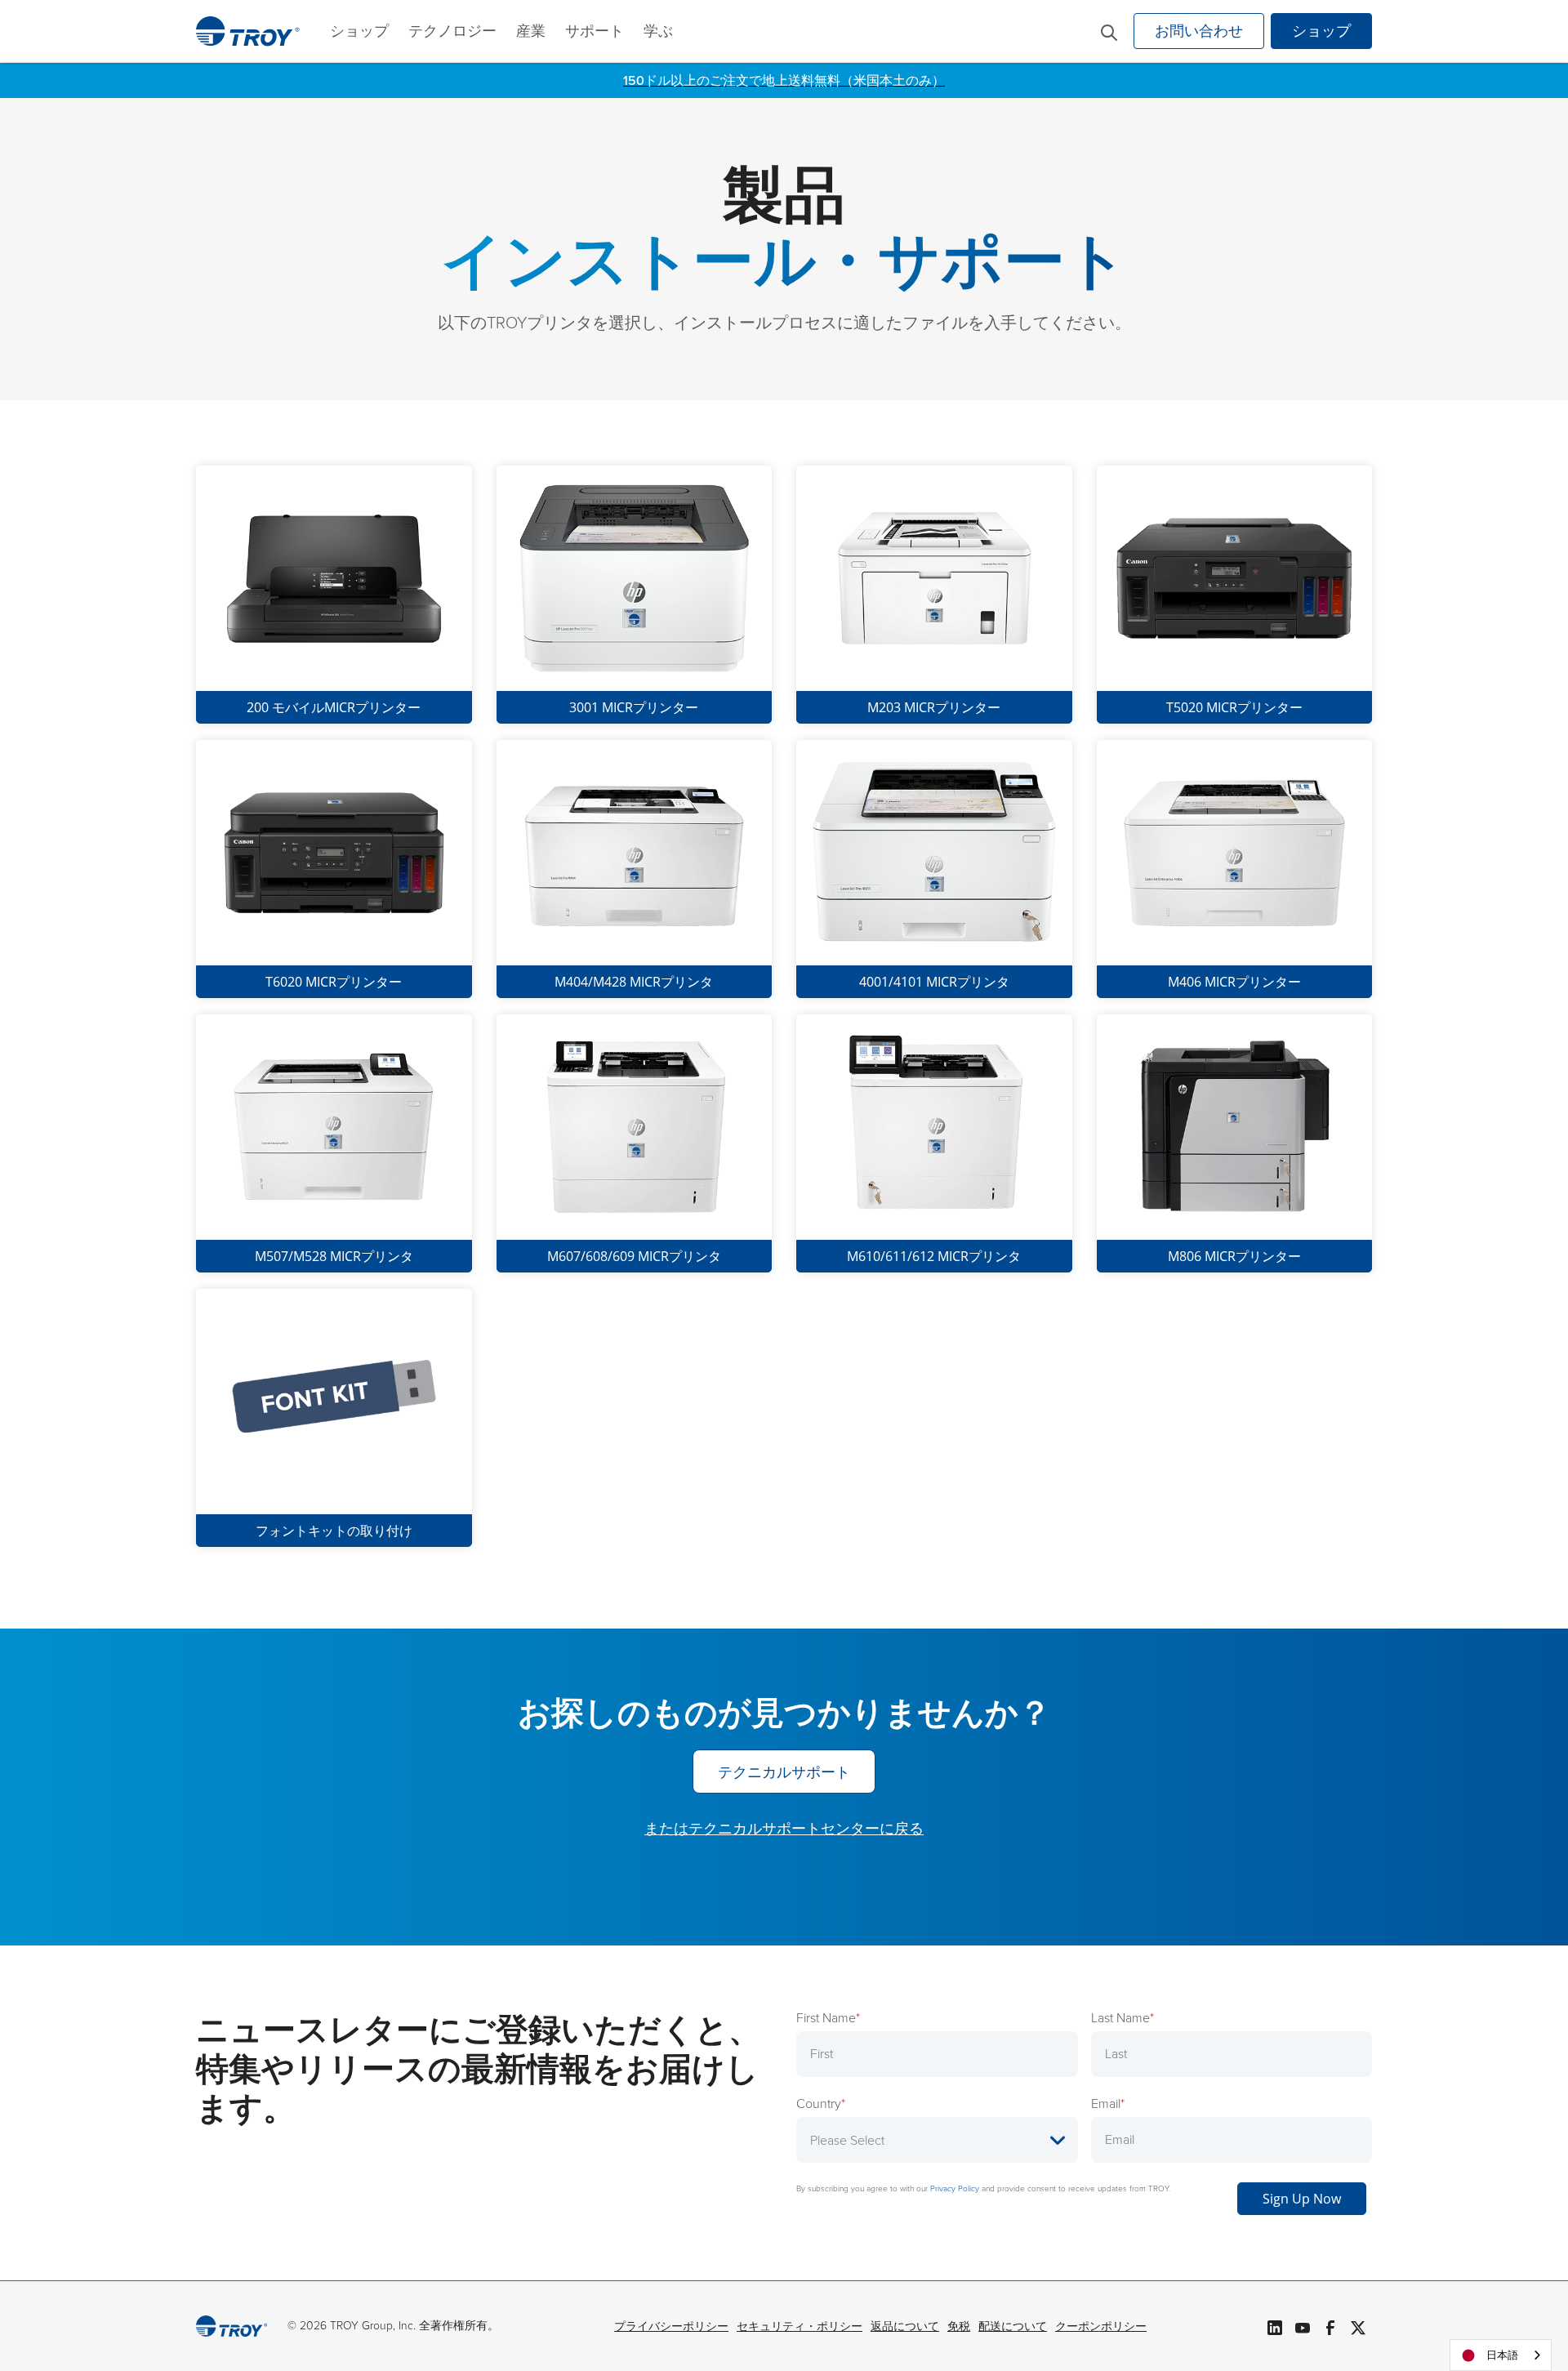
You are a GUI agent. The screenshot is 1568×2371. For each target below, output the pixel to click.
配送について (1013, 2326)
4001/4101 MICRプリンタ (934, 982)
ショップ (359, 31)
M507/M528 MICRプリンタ (334, 1256)
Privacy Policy (955, 2188)
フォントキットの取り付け (334, 1531)
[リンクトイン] (1275, 2326)
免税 (959, 2326)
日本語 (1502, 2355)
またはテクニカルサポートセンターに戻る (784, 1829)
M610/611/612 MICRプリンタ (934, 1256)
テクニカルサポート (784, 1772)
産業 (531, 31)
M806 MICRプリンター (1234, 1256)
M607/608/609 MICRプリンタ (634, 1256)
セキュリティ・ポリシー (800, 2326)
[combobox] (1501, 2355)
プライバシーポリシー (671, 2326)
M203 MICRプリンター (934, 707)
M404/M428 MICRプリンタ (634, 982)
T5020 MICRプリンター (1234, 707)
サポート (595, 31)
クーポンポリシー (1101, 2326)
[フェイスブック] (1330, 2326)
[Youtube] (1303, 2326)
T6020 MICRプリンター (334, 982)
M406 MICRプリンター (1234, 982)
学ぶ (658, 31)
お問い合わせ (1199, 31)
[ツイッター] (1358, 2326)
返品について (905, 2326)
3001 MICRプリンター (634, 707)
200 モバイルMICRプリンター (334, 707)
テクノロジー (452, 31)
